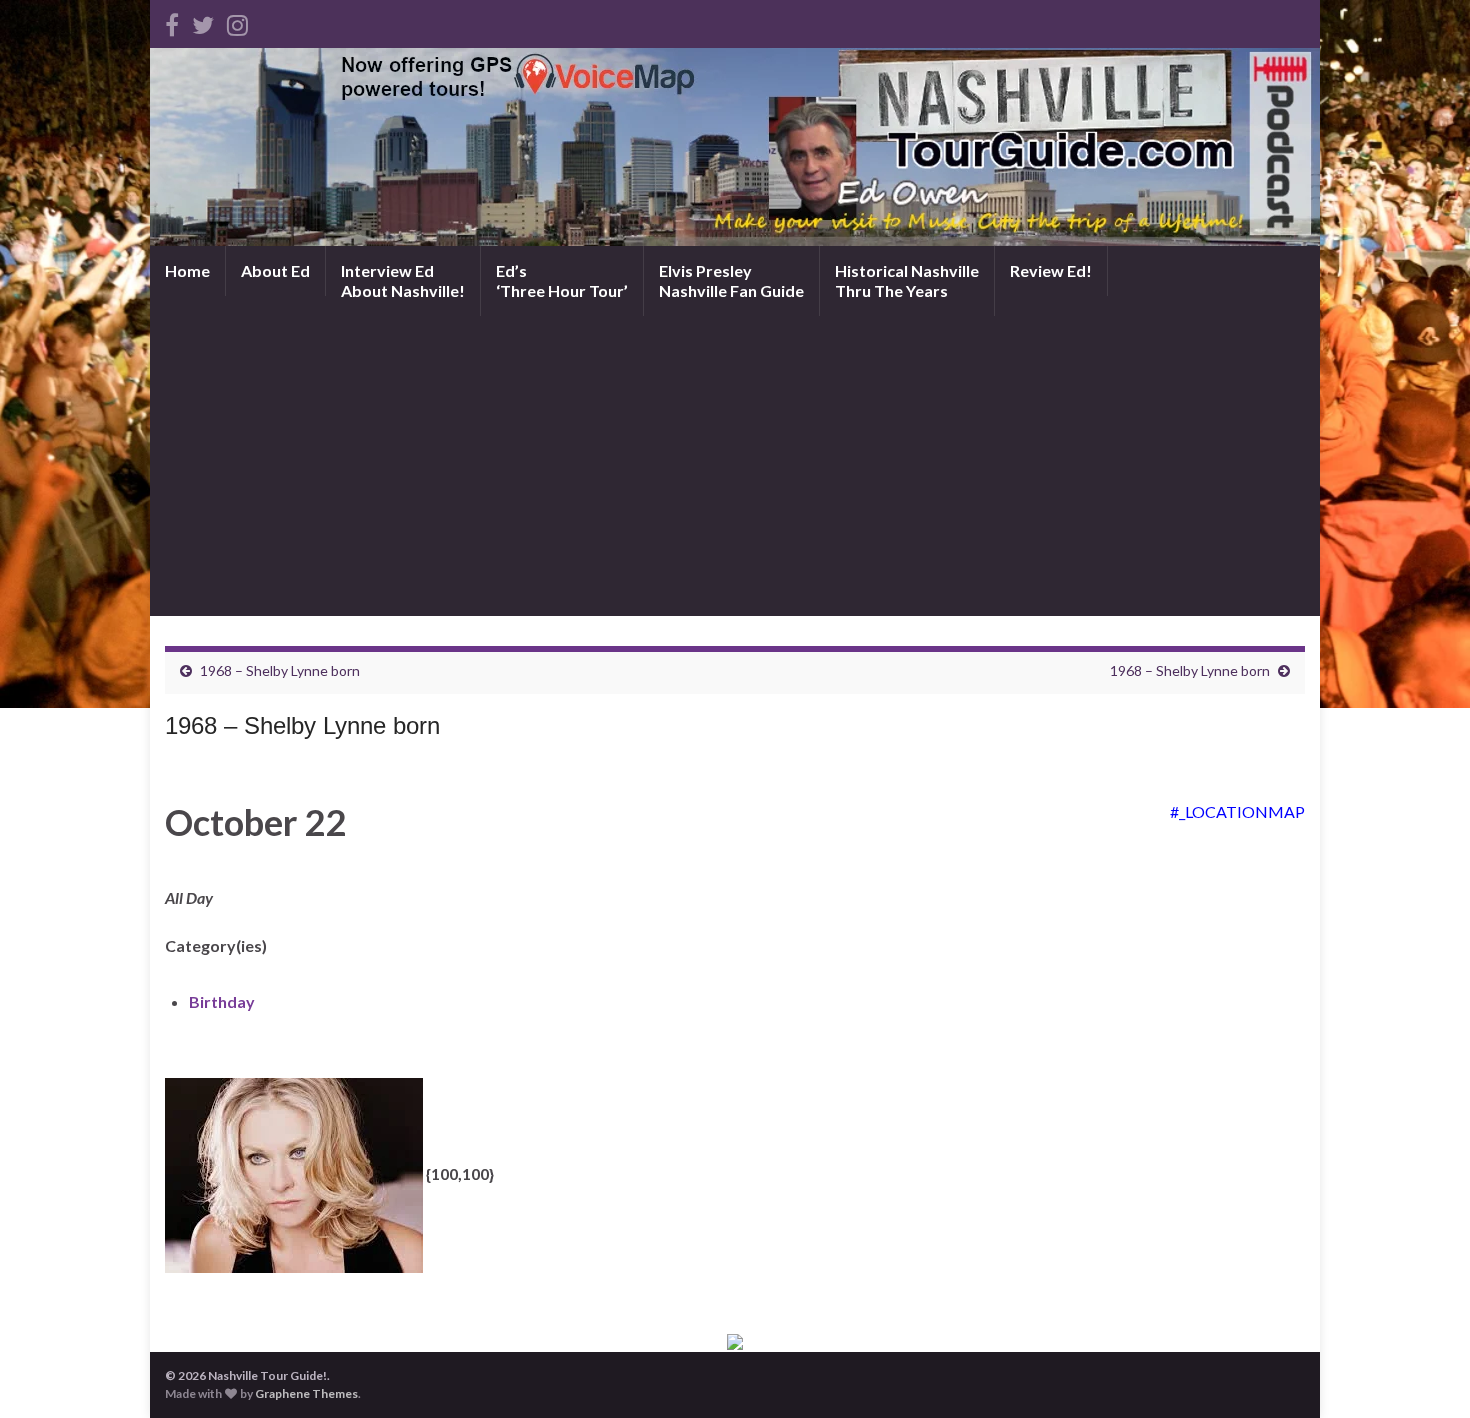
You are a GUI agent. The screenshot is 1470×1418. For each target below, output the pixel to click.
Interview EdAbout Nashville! (403, 280)
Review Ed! (1051, 270)
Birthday (222, 1001)
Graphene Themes (306, 1393)
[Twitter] (203, 21)
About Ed (275, 270)
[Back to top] (1425, 1373)
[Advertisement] (735, 466)
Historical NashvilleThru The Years (907, 280)
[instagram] (237, 21)
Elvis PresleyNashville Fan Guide (731, 280)
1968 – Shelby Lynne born (280, 670)
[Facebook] (172, 21)
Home (187, 270)
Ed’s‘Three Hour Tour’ (562, 280)
